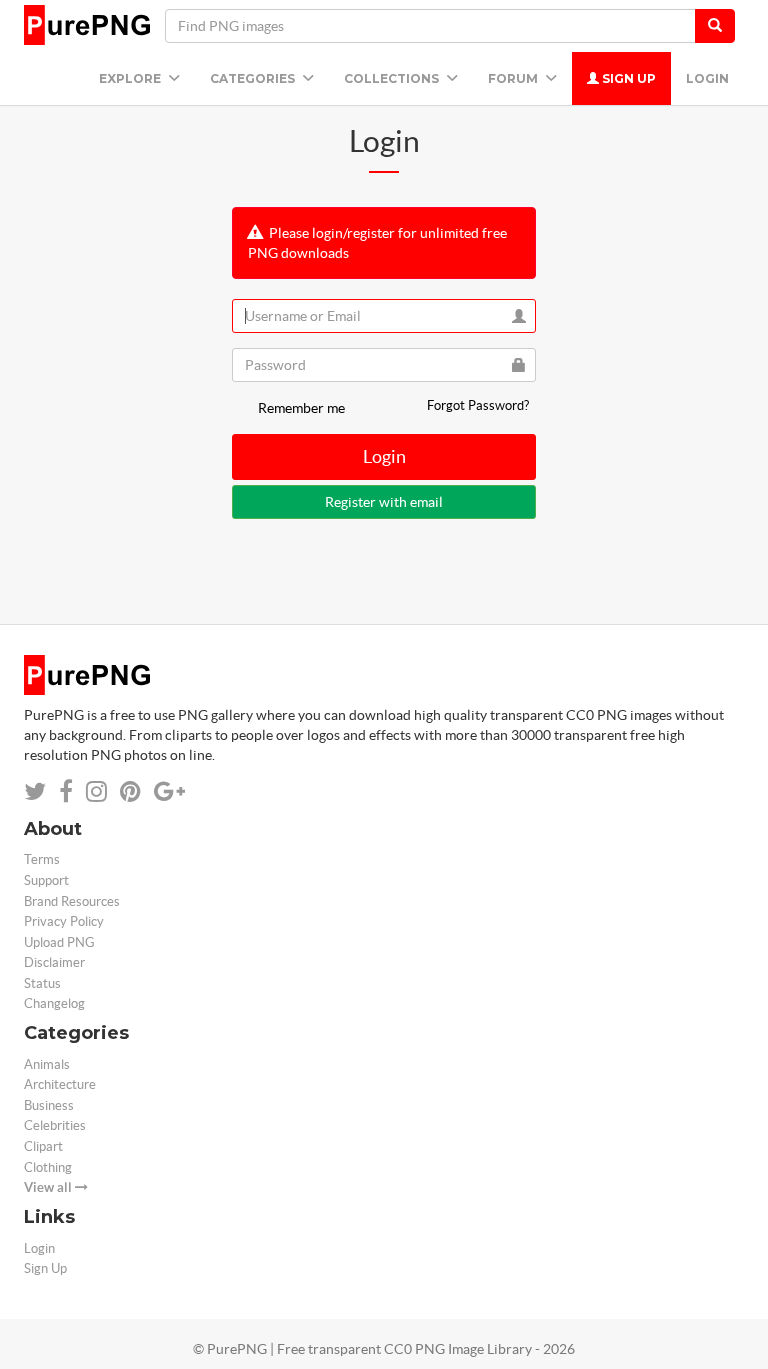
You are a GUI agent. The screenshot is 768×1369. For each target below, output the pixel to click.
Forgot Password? (478, 405)
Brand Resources (72, 901)
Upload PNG (59, 942)
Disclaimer (54, 962)
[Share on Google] (169, 791)
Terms (42, 859)
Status (42, 983)
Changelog (54, 1003)
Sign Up (627, 78)
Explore (131, 78)
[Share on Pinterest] (130, 791)
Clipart (43, 1146)
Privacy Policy (64, 921)
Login (707, 78)
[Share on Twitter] (35, 791)
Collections (393, 78)
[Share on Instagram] (96, 791)
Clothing (48, 1167)
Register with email (384, 502)
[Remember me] (243, 408)
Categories (254, 78)
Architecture (60, 1084)
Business (49, 1105)
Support (46, 880)
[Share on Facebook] (66, 791)
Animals (47, 1064)
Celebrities (55, 1125)
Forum (514, 78)
